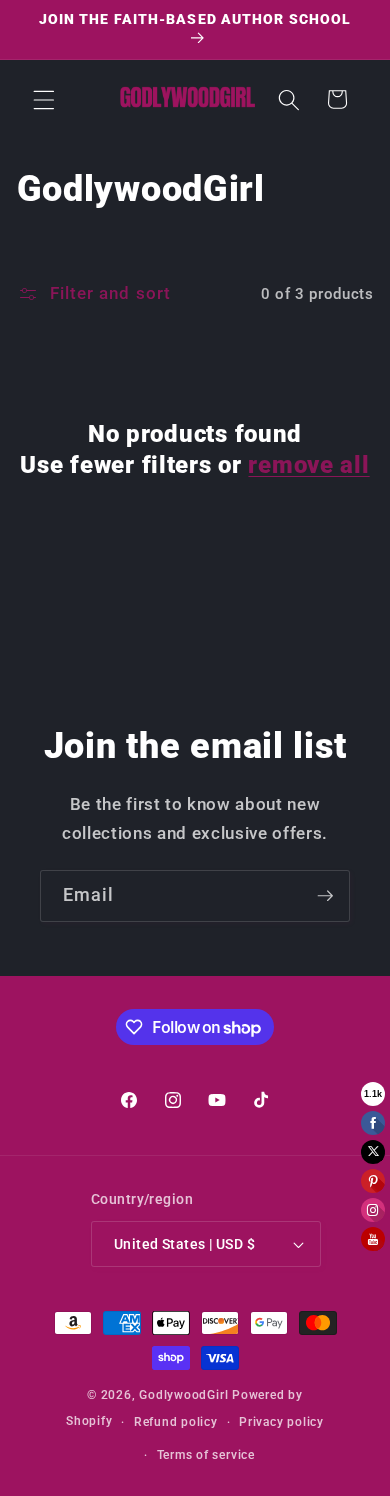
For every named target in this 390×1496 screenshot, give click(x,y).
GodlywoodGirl (183, 1395)
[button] (44, 99)
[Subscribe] (325, 896)
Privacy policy (281, 1422)
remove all (308, 465)
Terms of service (206, 1455)
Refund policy (176, 1422)
